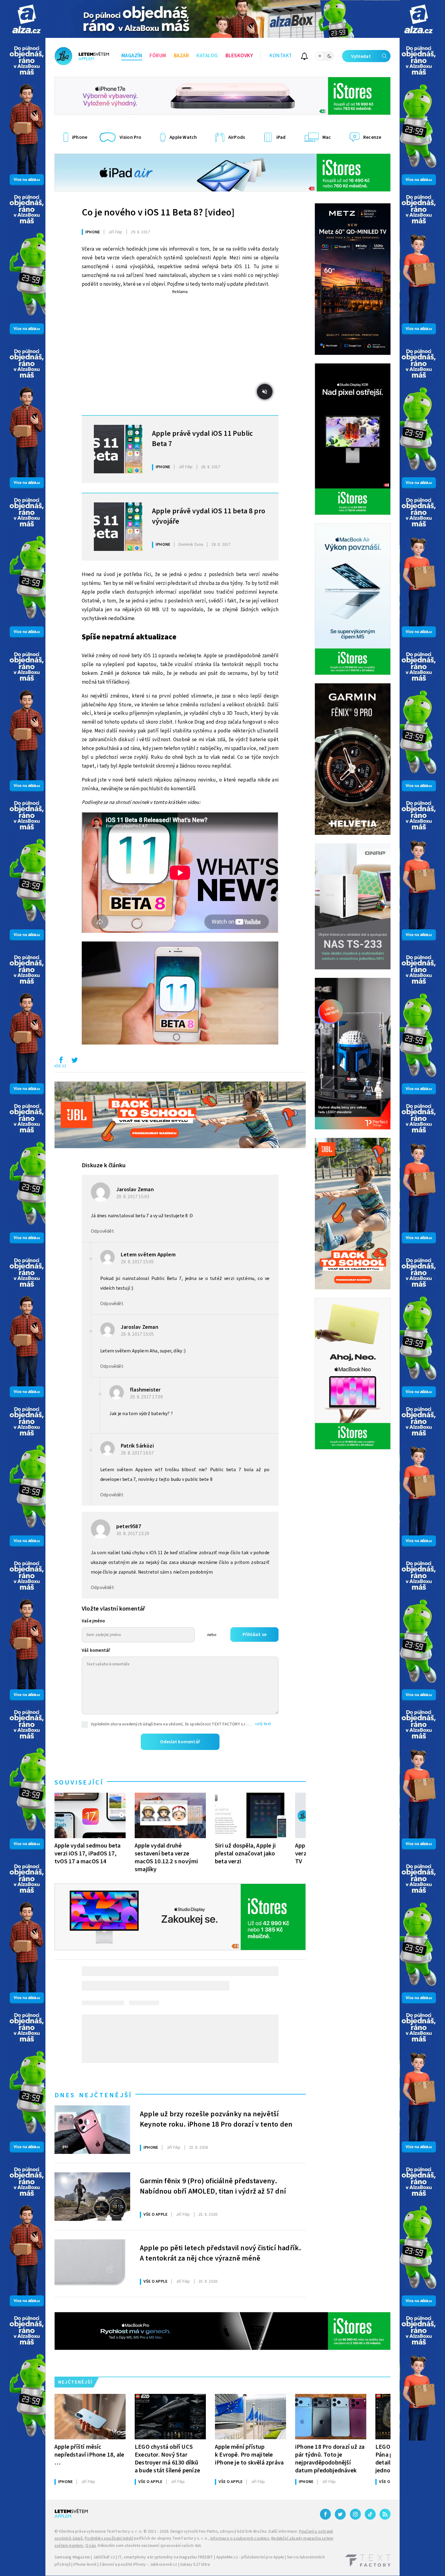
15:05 (138, 1262)
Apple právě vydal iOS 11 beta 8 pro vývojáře (209, 516)
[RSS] (385, 2514)
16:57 (138, 1453)
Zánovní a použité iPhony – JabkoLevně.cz (138, 2564)
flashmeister (145, 1390)
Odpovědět (102, 1231)
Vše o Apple (155, 2214)
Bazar (181, 56)
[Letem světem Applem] (82, 56)
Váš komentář (96, 1650)
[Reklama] (26, 19)
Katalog (207, 56)
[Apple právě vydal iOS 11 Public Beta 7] (118, 449)
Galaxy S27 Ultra (195, 2564)
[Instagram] (355, 2514)
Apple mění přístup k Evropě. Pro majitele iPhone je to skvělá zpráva (249, 2455)
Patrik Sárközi (137, 1446)
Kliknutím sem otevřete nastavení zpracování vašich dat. (150, 2546)
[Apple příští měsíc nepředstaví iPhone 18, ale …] (90, 2417)
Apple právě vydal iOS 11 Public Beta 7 (202, 439)
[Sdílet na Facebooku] (61, 1061)
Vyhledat (361, 56)
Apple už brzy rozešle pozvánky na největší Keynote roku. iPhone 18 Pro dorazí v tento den (216, 2119)
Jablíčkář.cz (104, 2557)
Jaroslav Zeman (135, 1190)
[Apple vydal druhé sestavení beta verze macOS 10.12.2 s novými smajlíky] (170, 1815)
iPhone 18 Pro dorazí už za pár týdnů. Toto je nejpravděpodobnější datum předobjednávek (330, 2459)
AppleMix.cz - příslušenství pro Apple (250, 2557)
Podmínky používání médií (109, 2538)
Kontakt (281, 56)
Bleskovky (239, 56)
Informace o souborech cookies (240, 2538)
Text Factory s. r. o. (124, 2531)
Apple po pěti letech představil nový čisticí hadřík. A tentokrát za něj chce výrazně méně (221, 2253)
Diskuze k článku (104, 1165)
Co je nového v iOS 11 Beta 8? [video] (158, 212)
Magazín (132, 56)
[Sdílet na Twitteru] (74, 1061)
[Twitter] (340, 2514)
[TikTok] (370, 2514)
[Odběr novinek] (304, 57)
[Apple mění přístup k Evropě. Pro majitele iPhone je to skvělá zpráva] (251, 2417)
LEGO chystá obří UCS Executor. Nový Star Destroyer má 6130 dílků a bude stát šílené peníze (167, 2459)
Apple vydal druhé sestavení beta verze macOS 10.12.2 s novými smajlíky (166, 1857)
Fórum (158, 56)
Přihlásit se (254, 1635)
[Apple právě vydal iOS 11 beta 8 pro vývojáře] (118, 527)
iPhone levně (85, 2564)
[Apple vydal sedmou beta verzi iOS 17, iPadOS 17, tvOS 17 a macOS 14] (90, 1815)
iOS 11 (60, 1066)
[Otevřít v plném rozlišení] (180, 994)
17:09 (147, 1397)
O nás (91, 2546)
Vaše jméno (93, 1621)
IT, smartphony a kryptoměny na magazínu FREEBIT (166, 2557)
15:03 (133, 1197)
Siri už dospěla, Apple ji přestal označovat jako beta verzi (245, 1853)
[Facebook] (325, 2514)
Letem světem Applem (148, 1255)
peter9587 (129, 1526)
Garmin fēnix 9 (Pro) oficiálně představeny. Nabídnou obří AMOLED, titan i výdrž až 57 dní (213, 2186)
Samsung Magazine (72, 2557)
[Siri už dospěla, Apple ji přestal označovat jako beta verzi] (251, 1815)
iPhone (93, 232)
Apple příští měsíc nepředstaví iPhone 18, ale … (89, 2455)
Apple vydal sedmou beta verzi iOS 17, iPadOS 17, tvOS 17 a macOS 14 (88, 1853)
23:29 (133, 1534)
